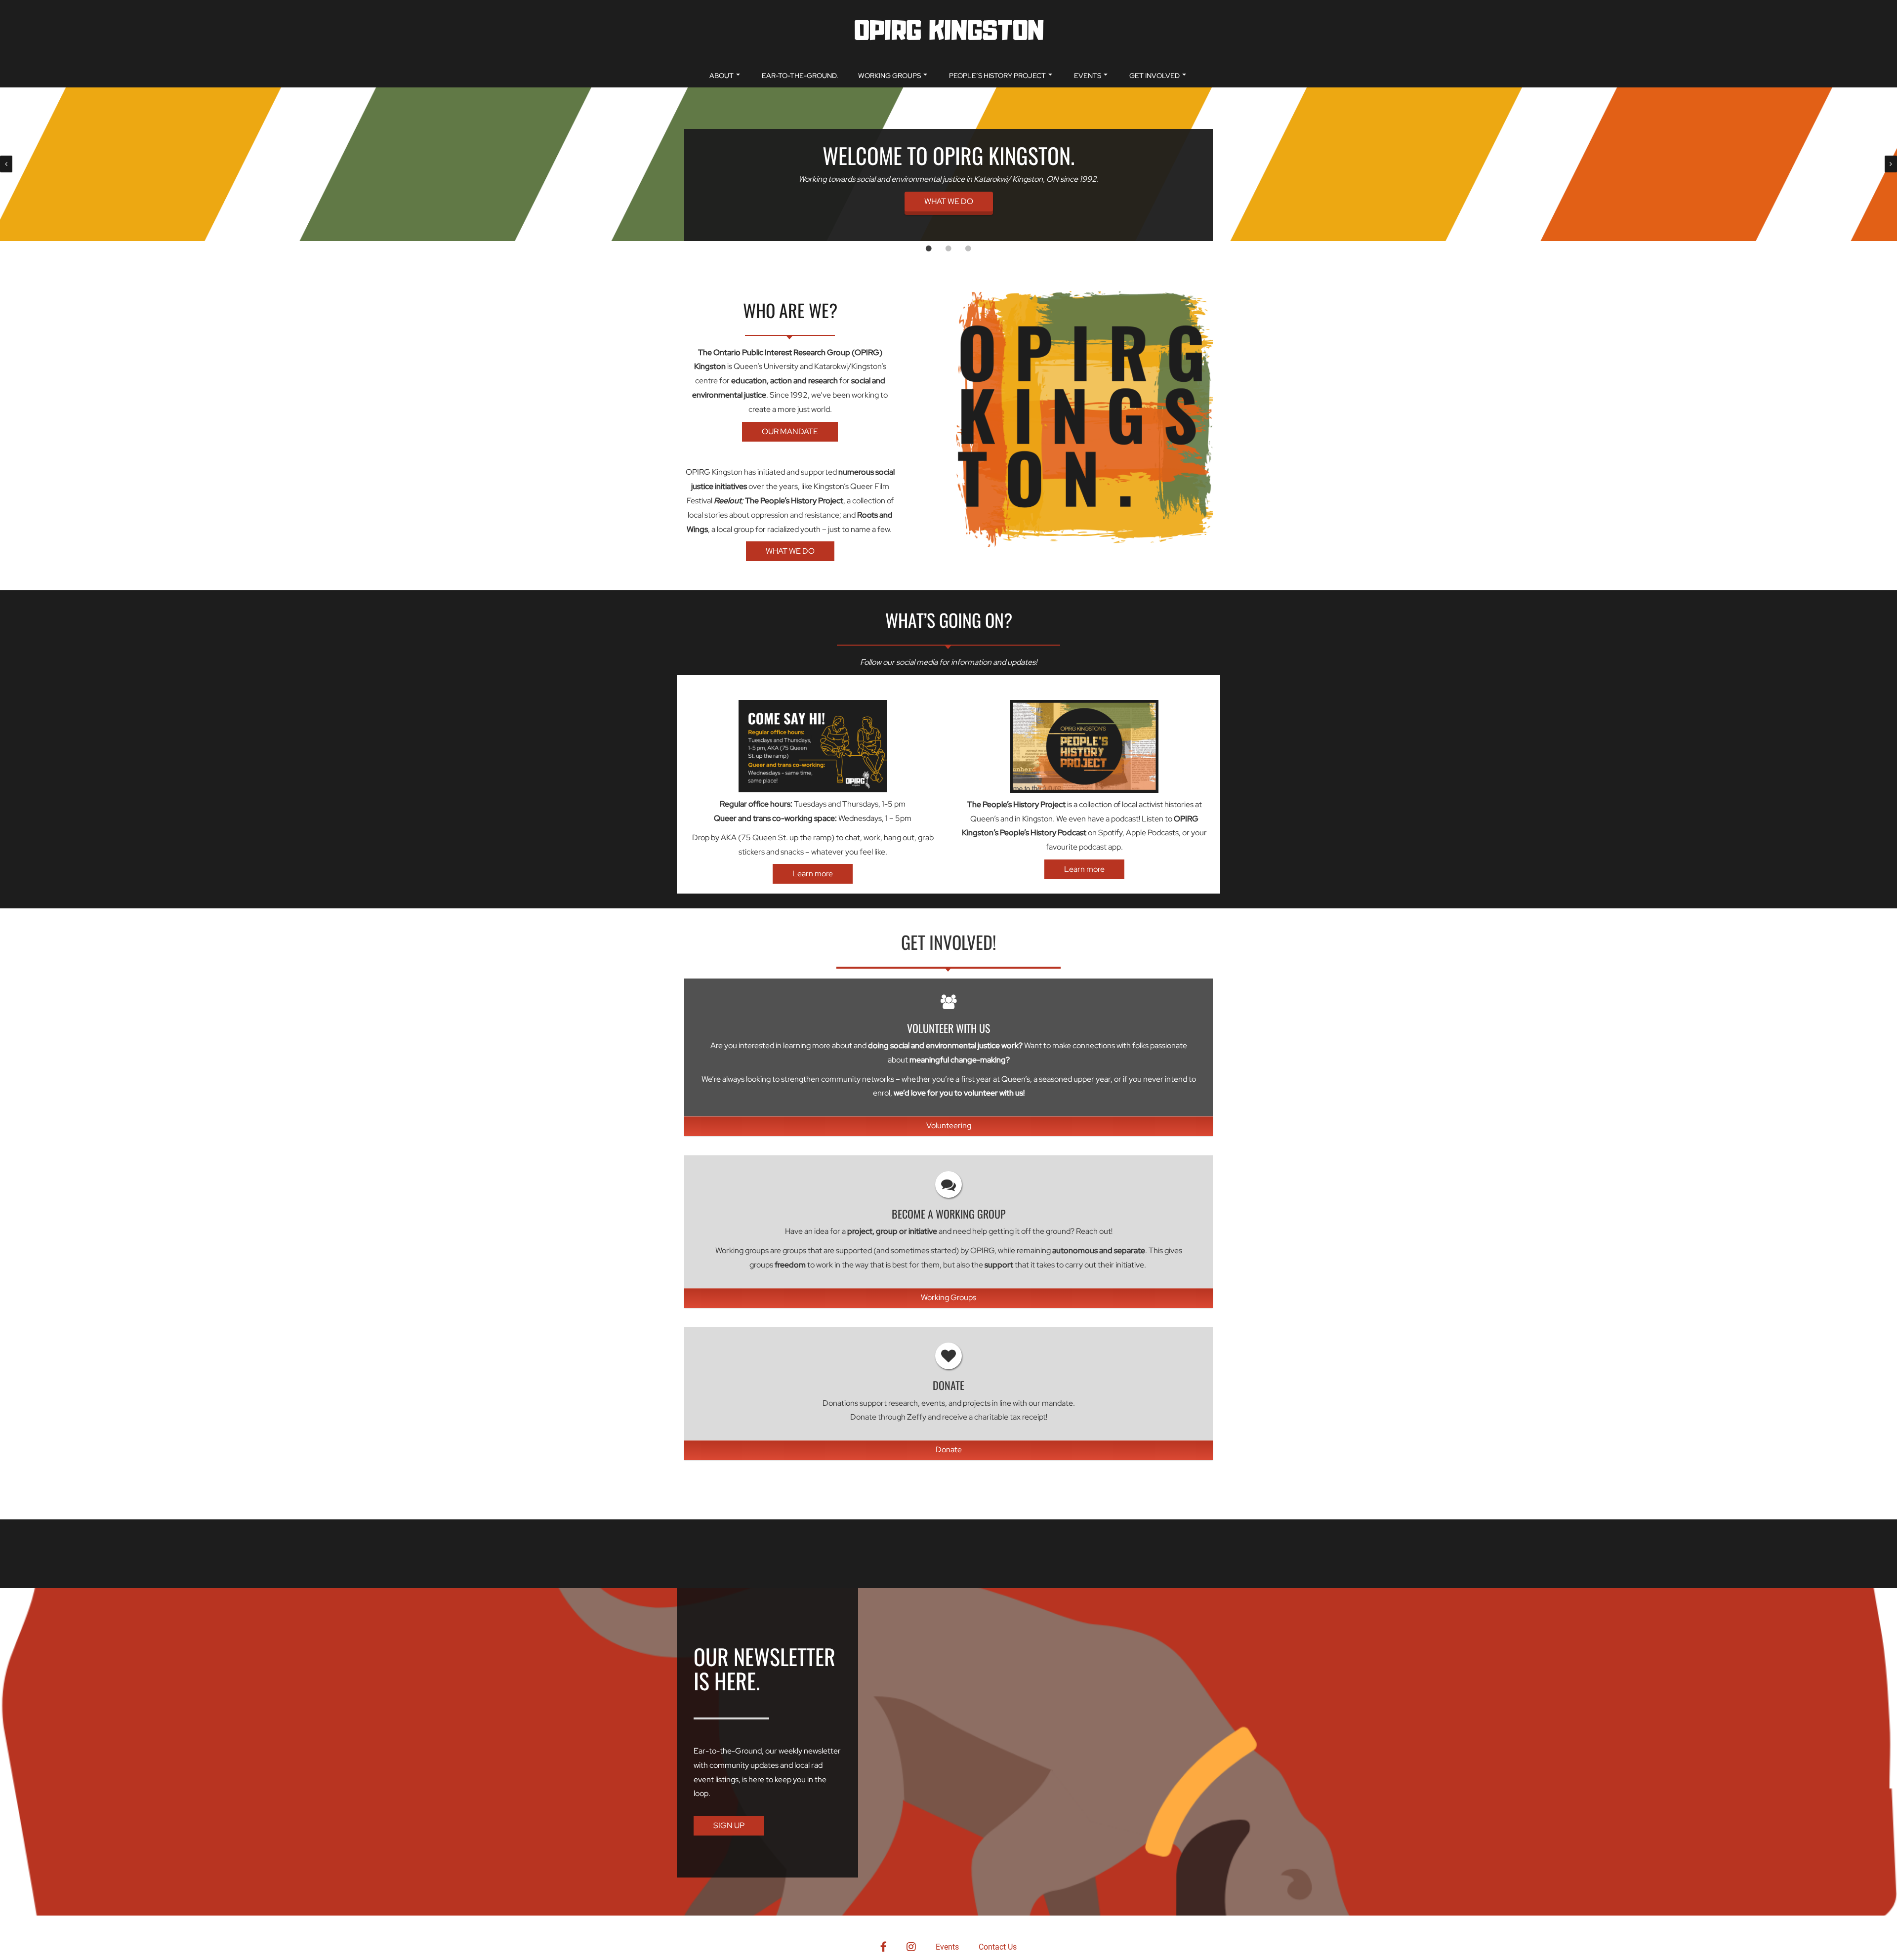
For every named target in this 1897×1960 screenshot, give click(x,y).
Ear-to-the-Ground (728, 1750)
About (722, 76)
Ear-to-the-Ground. (800, 76)
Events (1088, 76)
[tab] (929, 248)
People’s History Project (997, 76)
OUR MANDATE (790, 430)
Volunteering (949, 1124)
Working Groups (889, 76)
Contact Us (998, 1947)
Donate (949, 1449)
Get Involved (1155, 76)
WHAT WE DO (949, 201)
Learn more (813, 873)
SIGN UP (729, 1825)
